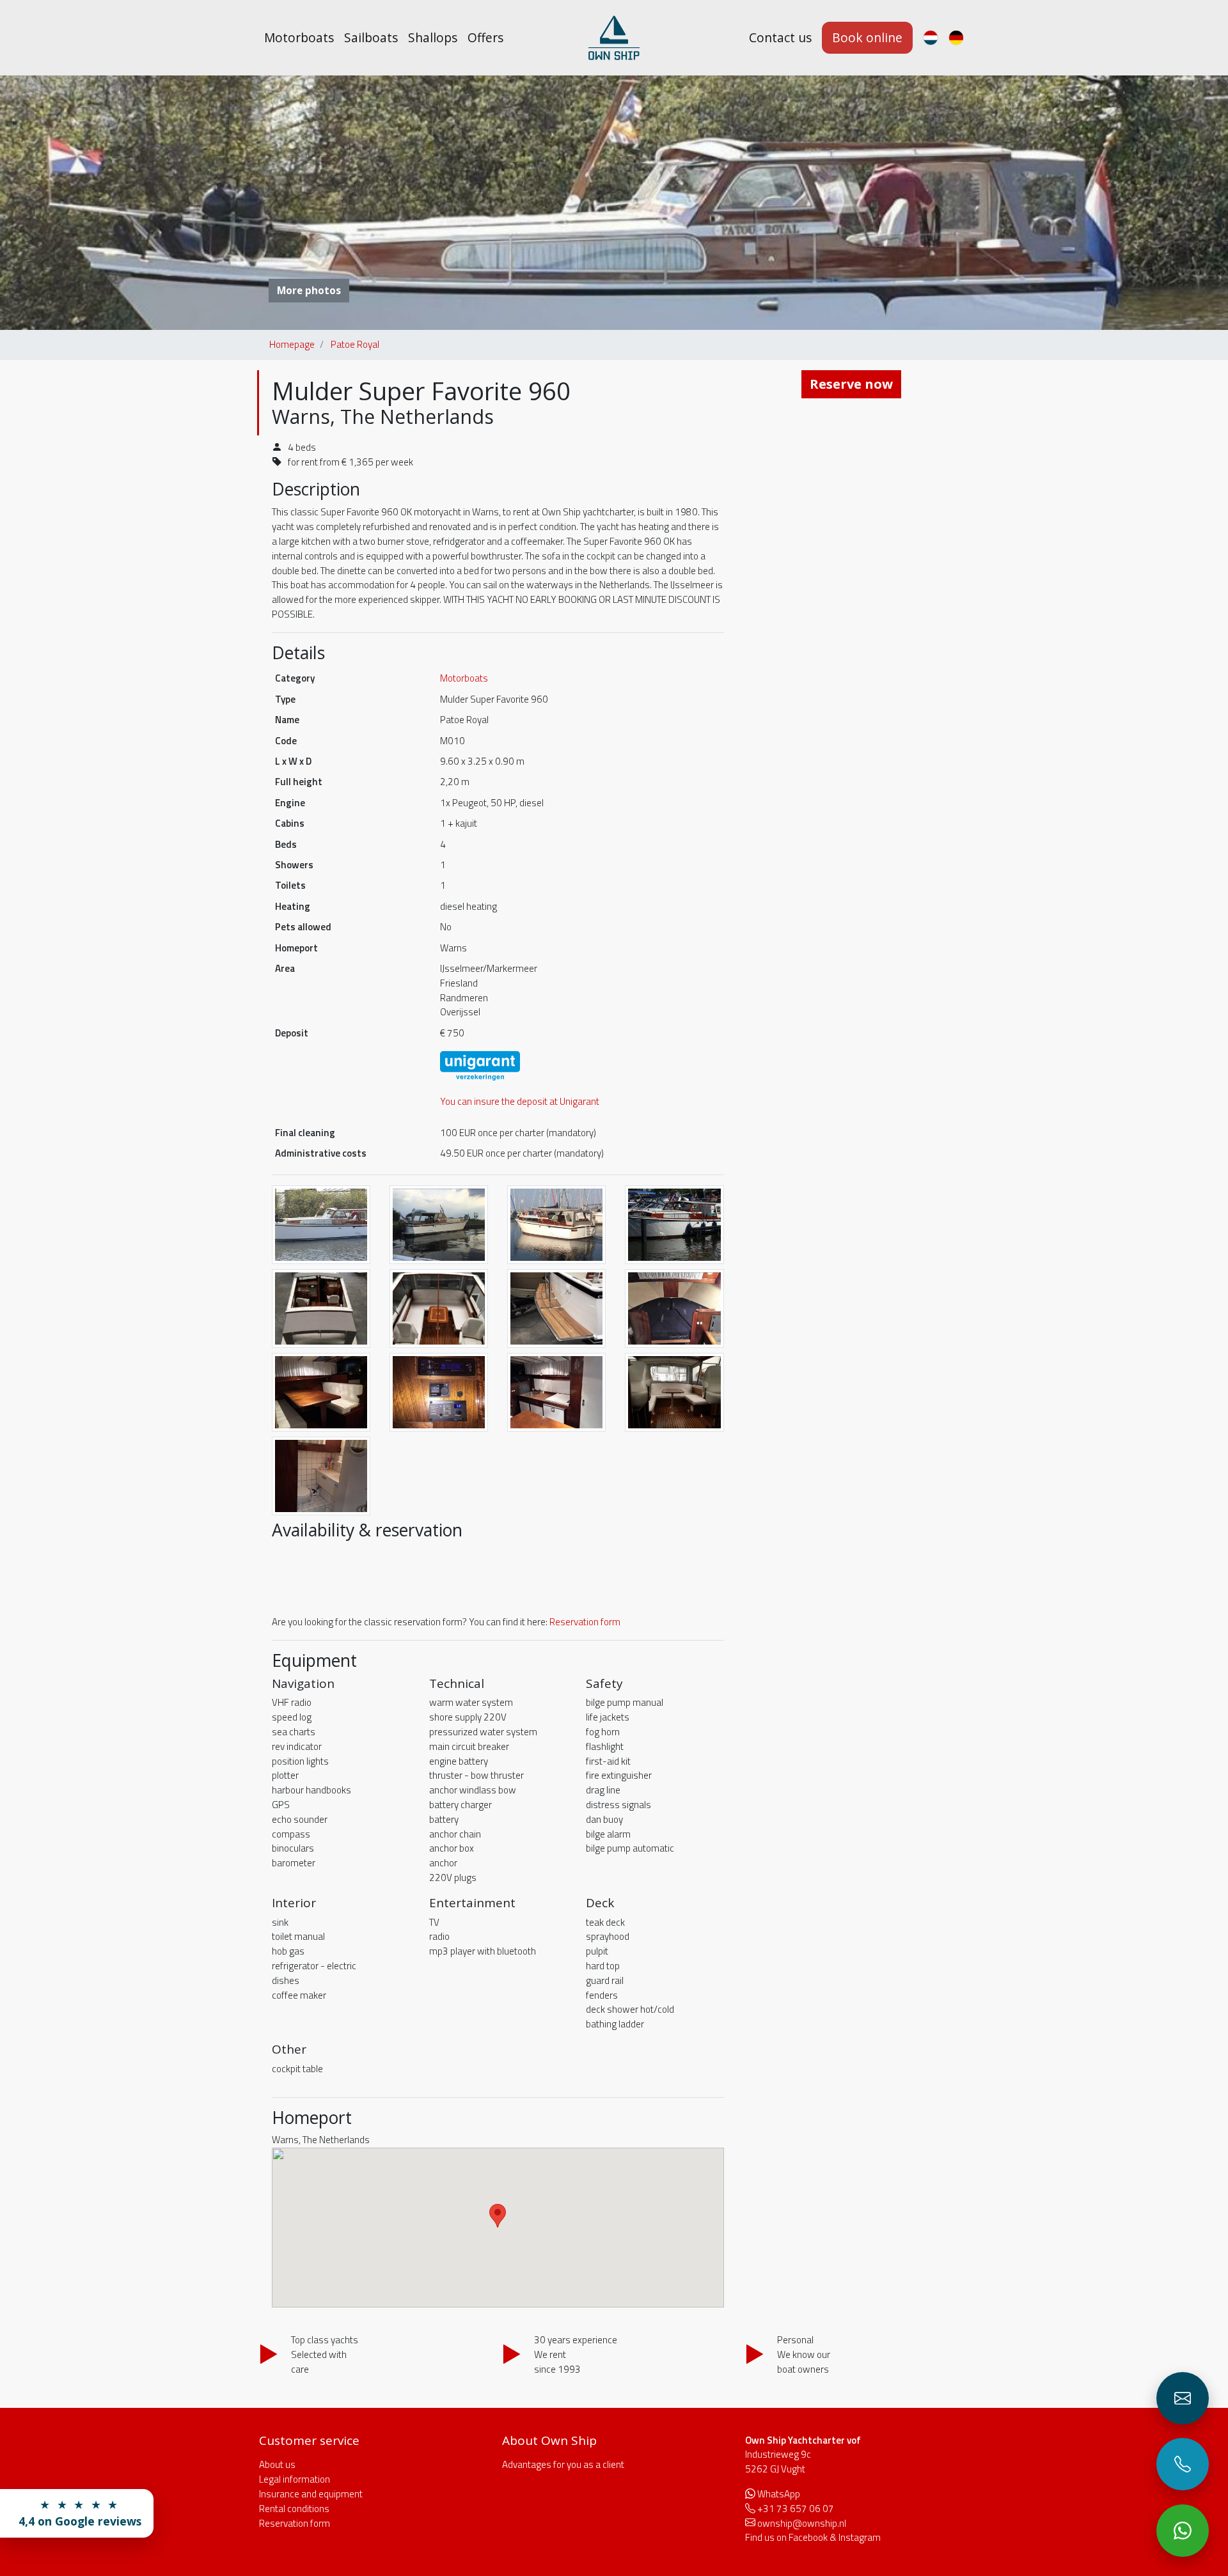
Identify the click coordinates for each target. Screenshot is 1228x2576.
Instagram (860, 2537)
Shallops (433, 37)
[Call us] (1183, 2464)
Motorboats (299, 37)
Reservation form (585, 1622)
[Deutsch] (956, 38)
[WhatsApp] (1183, 2531)
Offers (485, 37)
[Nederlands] (931, 38)
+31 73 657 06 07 (796, 2509)
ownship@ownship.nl (802, 2523)
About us (277, 2464)
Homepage (292, 344)
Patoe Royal (355, 344)
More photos (309, 290)
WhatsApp (779, 2494)
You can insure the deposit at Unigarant (520, 1101)
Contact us (780, 37)
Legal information (295, 2479)
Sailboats (371, 37)
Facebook (808, 2537)
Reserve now (851, 384)
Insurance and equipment (311, 2494)
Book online (867, 37)
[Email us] (1183, 2398)
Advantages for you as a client (563, 2464)
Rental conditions (294, 2509)
